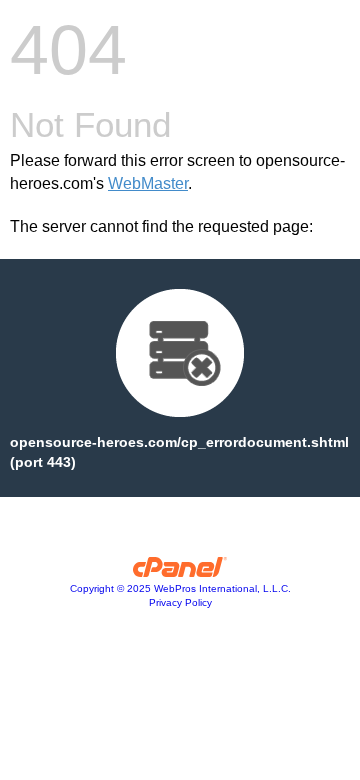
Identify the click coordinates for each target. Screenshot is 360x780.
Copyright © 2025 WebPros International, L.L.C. (180, 588)
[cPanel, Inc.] (180, 572)
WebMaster (148, 183)
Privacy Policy (180, 602)
